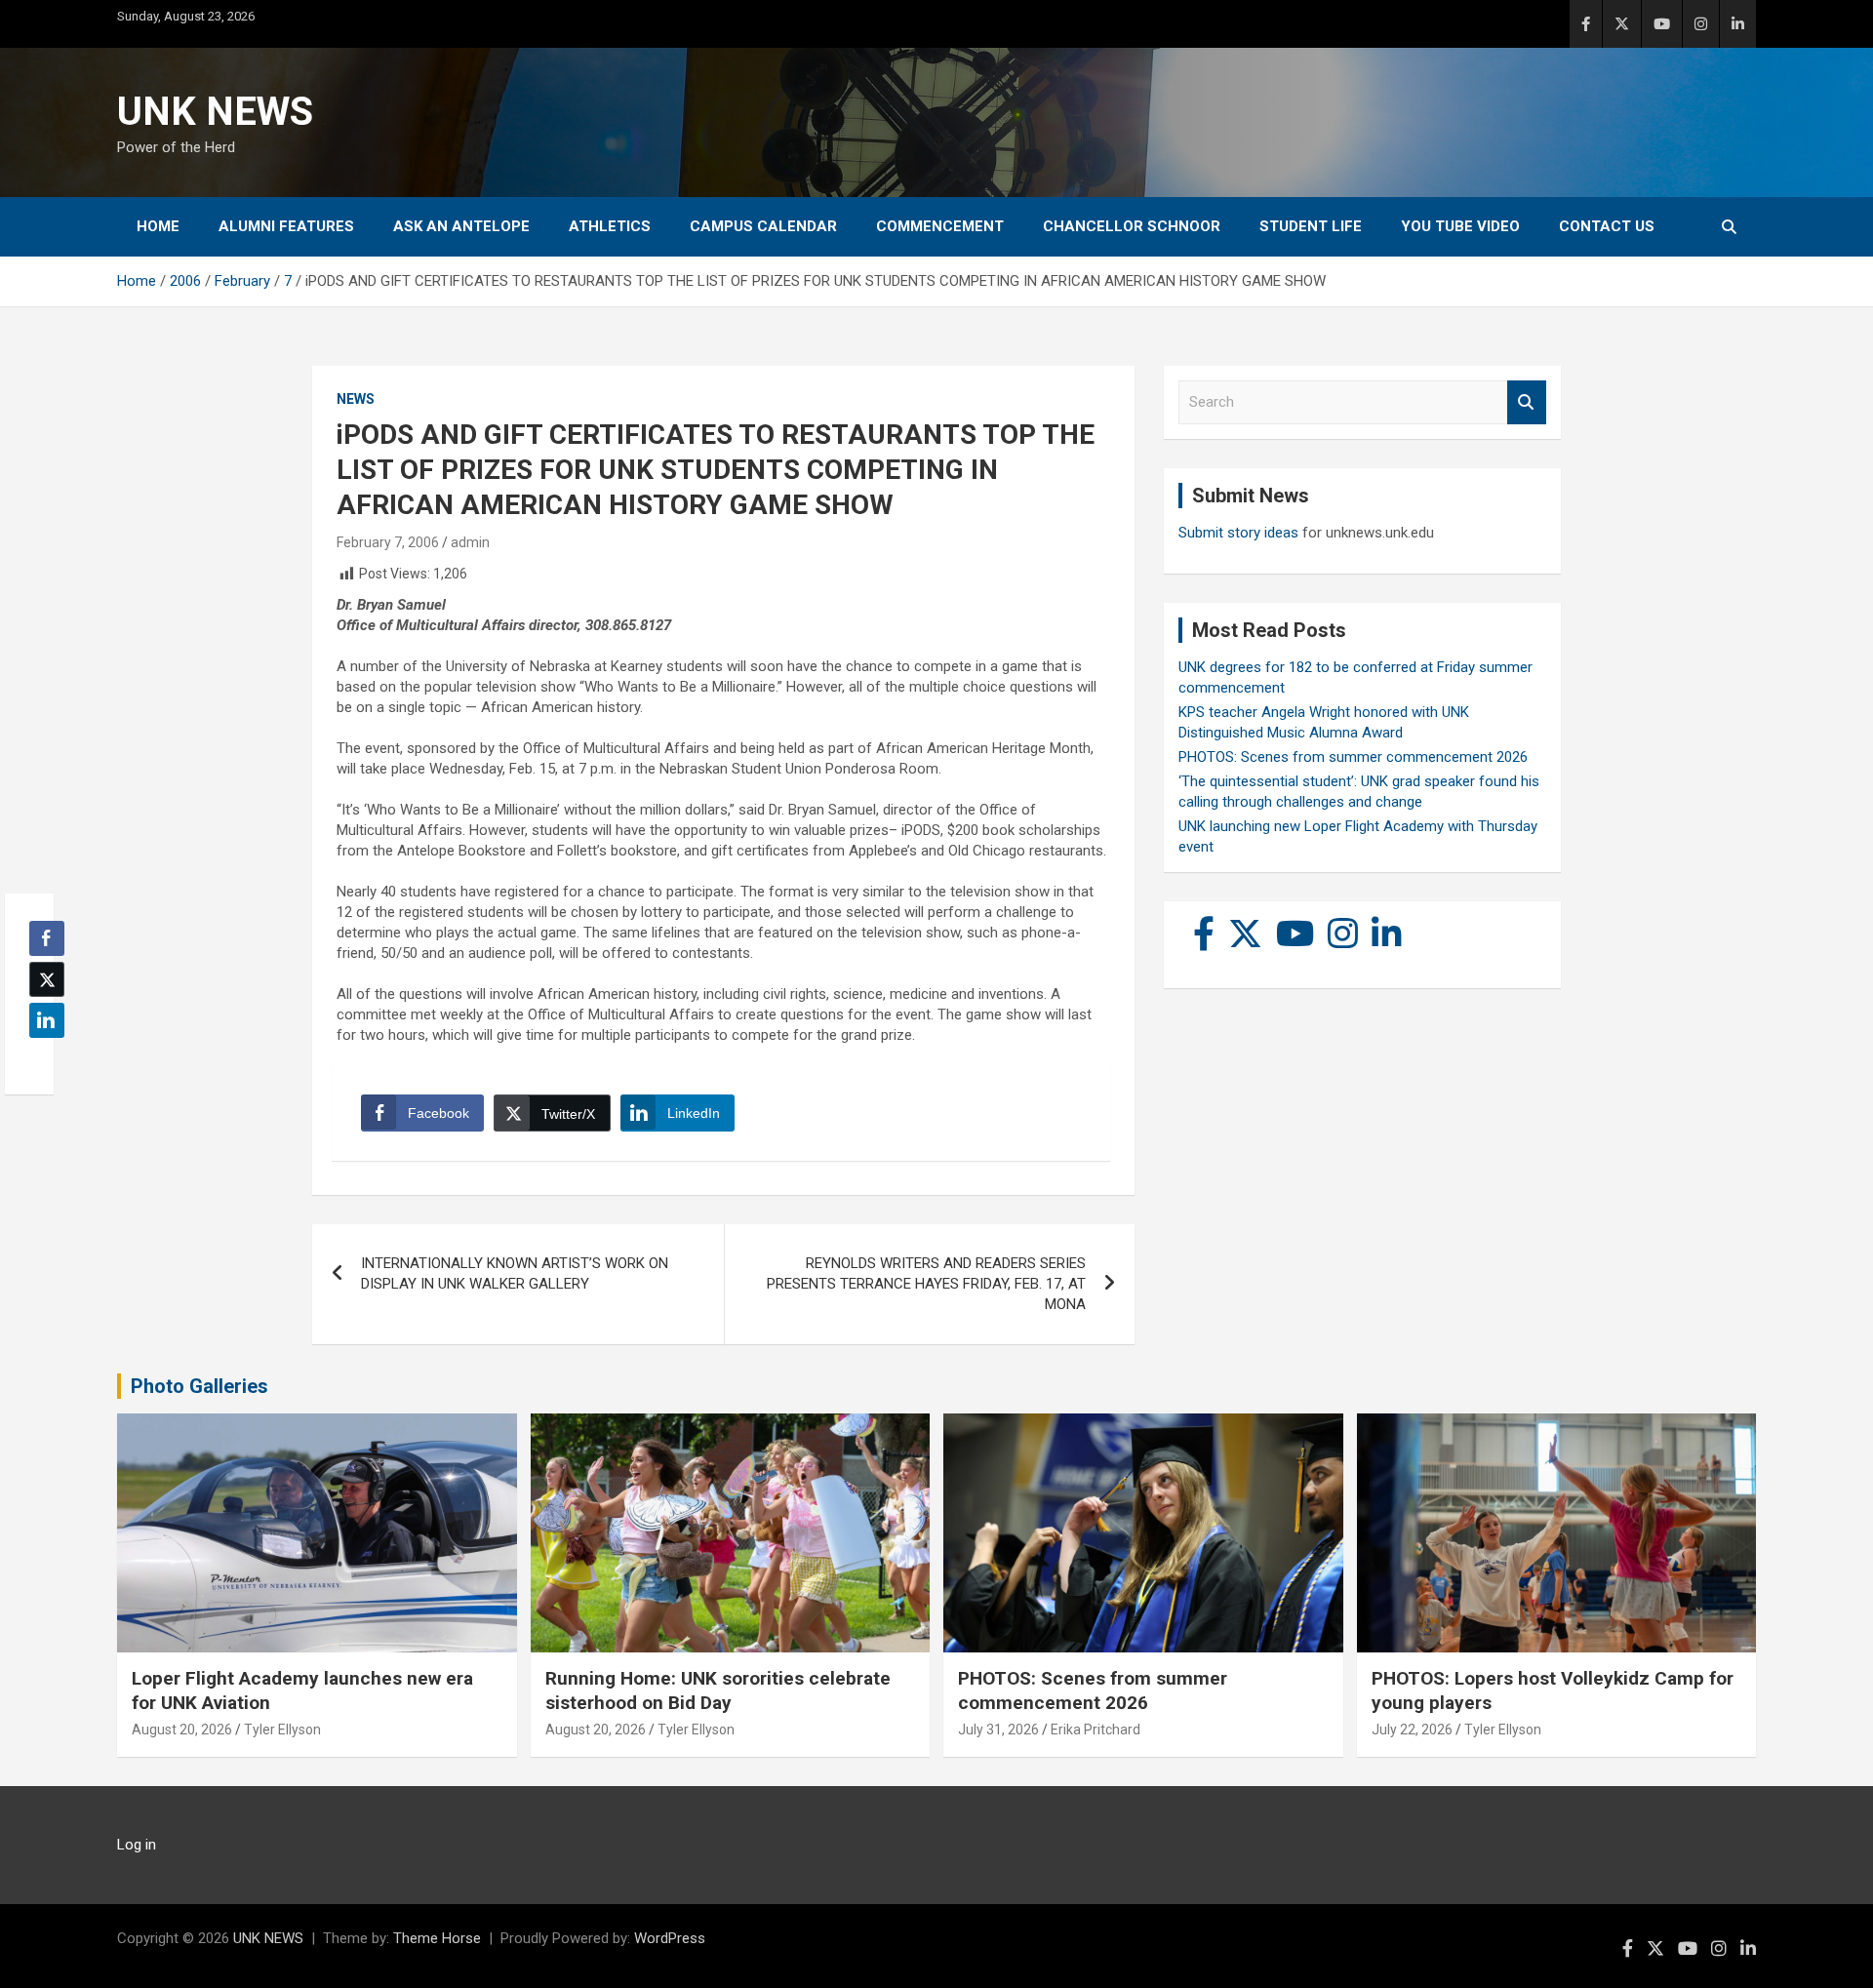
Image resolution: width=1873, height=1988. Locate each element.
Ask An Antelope (461, 226)
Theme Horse (437, 1938)
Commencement (940, 226)
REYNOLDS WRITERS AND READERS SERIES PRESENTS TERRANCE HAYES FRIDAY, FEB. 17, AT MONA (926, 1284)
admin (470, 542)
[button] (41, 1058)
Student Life (1311, 226)
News (356, 399)
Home (158, 226)
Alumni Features (286, 226)
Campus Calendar (763, 226)
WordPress (670, 1938)
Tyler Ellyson (282, 1730)
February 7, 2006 (388, 542)
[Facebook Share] (47, 938)
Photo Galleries (199, 1386)
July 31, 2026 (998, 1730)
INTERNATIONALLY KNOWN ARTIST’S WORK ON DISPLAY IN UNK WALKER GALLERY (515, 1273)
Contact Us (1607, 226)
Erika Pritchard (1096, 1730)
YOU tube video (1460, 226)
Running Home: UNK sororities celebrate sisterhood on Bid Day (718, 1690)
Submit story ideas (1238, 533)
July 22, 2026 (1412, 1730)
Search (1527, 402)
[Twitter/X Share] (47, 979)
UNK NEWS (215, 112)
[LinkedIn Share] (47, 1020)
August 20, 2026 (182, 1730)
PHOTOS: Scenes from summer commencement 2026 (1353, 757)
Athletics (610, 226)
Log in (137, 1845)
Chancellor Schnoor (1132, 226)
